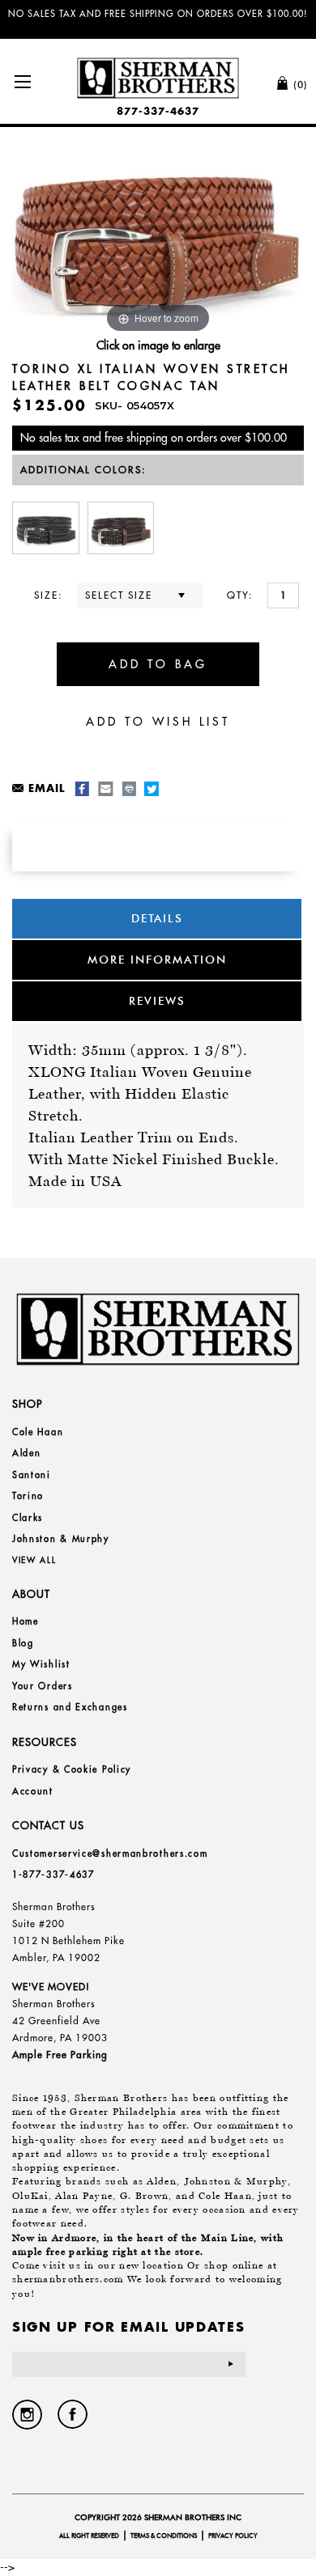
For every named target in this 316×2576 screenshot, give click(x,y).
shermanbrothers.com (68, 2279)
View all (34, 1560)
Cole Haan (38, 1432)
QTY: (240, 595)
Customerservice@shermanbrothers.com (110, 1854)
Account (33, 1791)
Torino (28, 1496)
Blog (23, 1643)
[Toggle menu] (22, 81)
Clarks (28, 1518)
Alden (27, 1453)
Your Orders (43, 1686)
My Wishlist (41, 1664)
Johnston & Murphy (61, 1539)
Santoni (32, 1475)
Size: (48, 595)
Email (47, 788)
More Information (157, 960)
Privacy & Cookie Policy (72, 1769)
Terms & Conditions (164, 2536)
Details (157, 918)
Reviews (157, 1001)
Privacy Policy (233, 2536)
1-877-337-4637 (53, 1875)
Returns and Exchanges (70, 1707)
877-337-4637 (158, 111)
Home (26, 1621)
